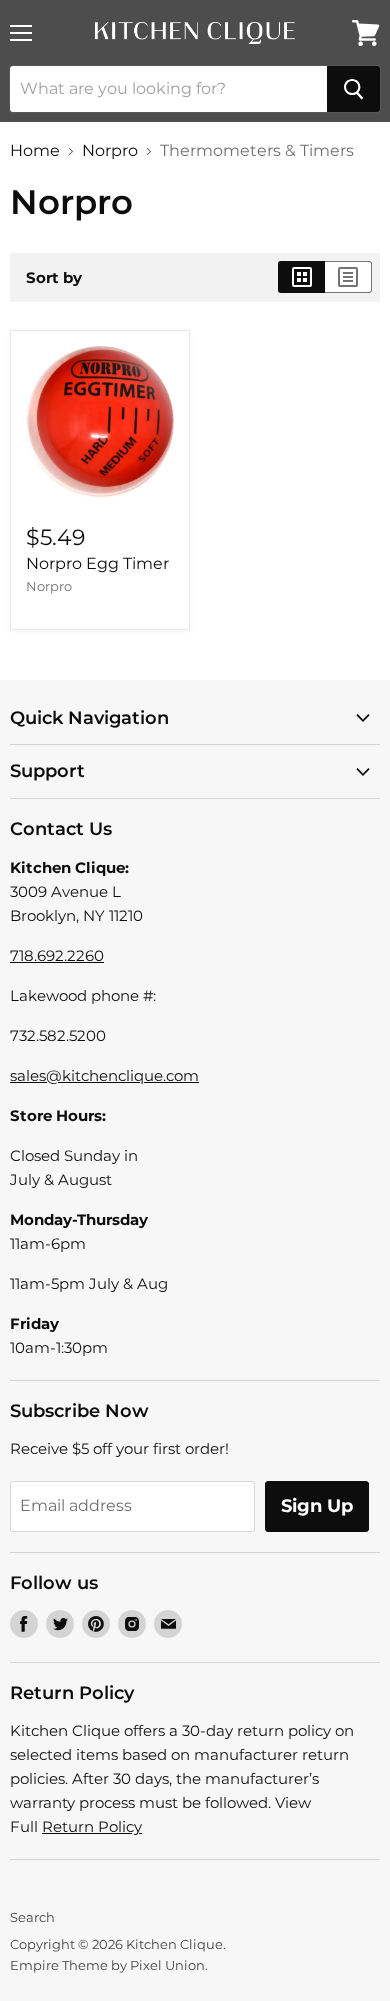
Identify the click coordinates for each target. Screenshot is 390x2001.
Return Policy (92, 1826)
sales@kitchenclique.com (104, 1075)
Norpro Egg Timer (97, 563)
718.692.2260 (57, 955)
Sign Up (317, 1506)
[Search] (353, 89)
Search (32, 1917)
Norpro (110, 151)
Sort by (54, 277)
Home (35, 151)
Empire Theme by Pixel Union (107, 1965)
